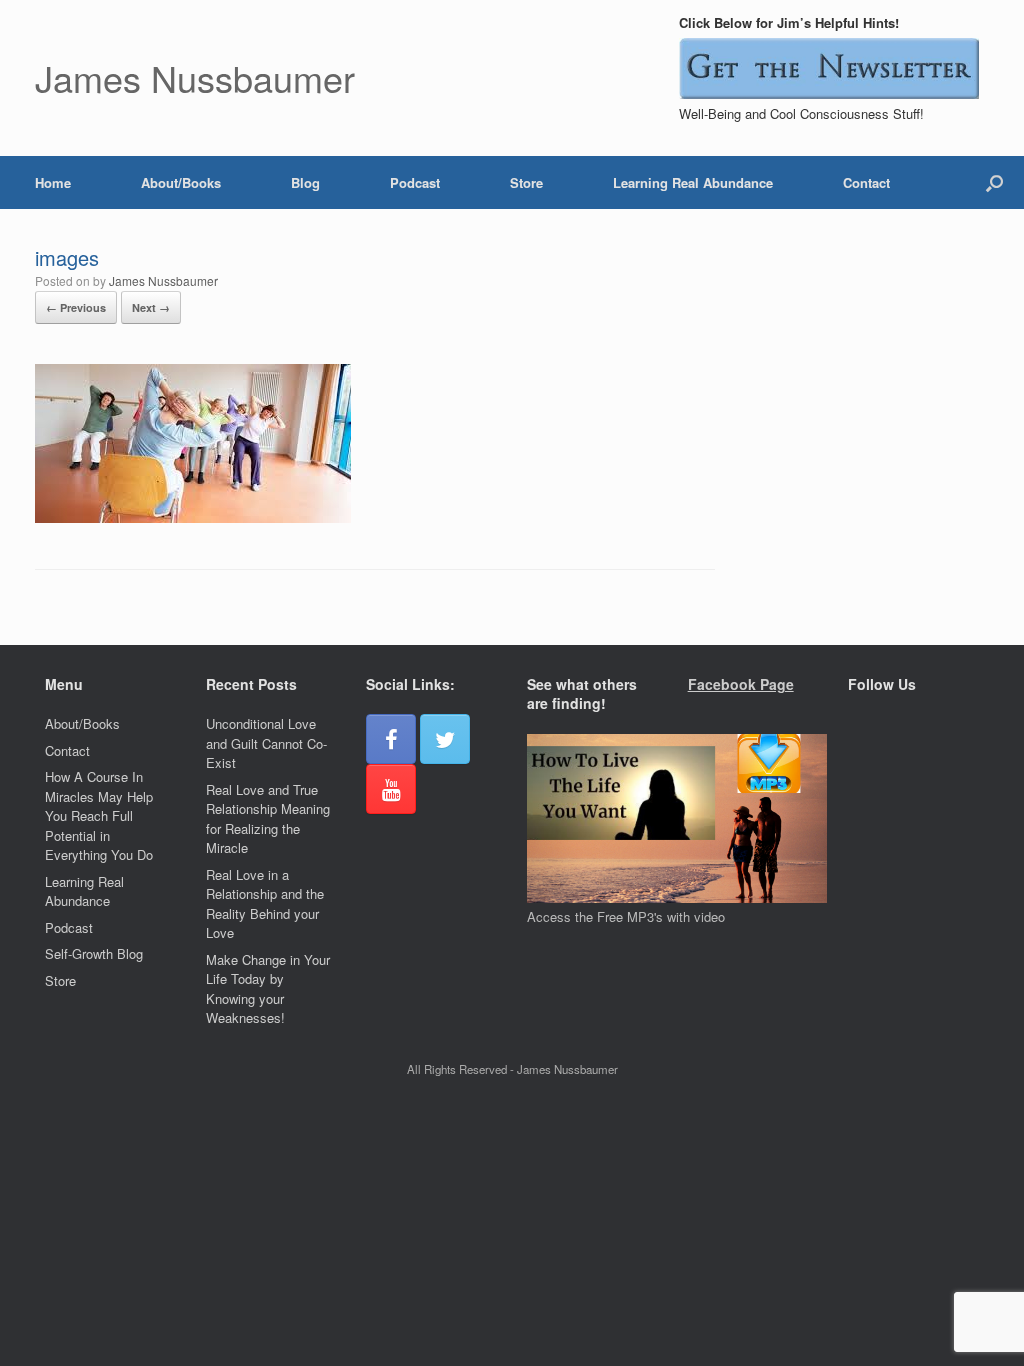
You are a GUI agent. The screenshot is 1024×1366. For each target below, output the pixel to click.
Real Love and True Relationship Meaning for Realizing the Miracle (268, 819)
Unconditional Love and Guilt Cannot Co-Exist (266, 743)
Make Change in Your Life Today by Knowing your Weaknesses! (268, 989)
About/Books (181, 182)
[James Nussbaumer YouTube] (391, 789)
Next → (151, 307)
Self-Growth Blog (94, 953)
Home (53, 182)
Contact (866, 182)
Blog (305, 182)
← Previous (76, 307)
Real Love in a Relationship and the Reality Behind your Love (265, 904)
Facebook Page (741, 684)
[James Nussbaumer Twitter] (445, 739)
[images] (193, 517)
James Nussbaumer (163, 280)
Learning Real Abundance (693, 182)
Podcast (415, 182)
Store (526, 182)
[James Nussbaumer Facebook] (391, 739)
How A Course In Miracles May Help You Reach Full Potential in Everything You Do (99, 815)
